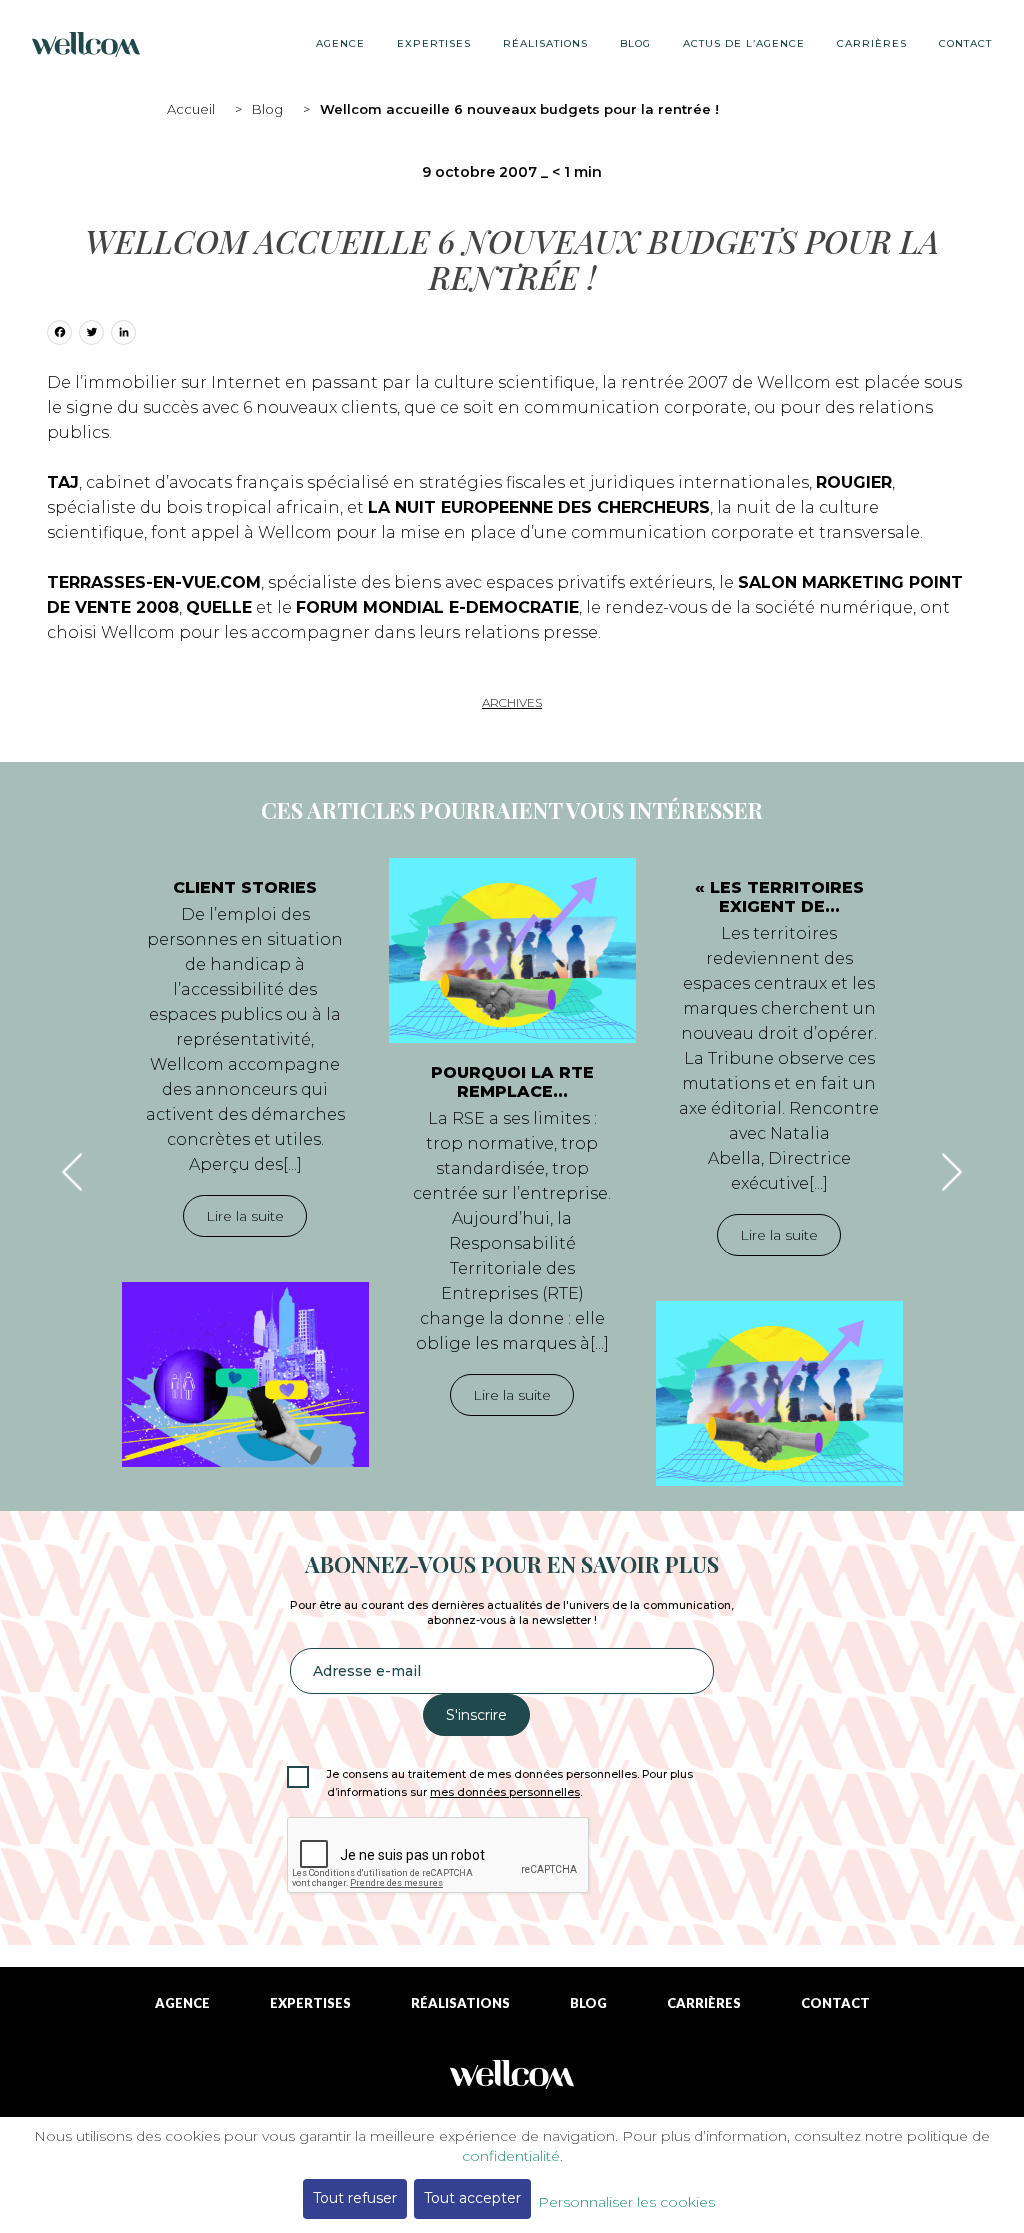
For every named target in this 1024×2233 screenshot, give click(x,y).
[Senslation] (512, 2081)
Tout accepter (472, 2198)
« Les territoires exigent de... (779, 897)
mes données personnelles (505, 1792)
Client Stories (245, 887)
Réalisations (545, 43)
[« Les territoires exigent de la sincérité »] (779, 1393)
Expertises (434, 43)
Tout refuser (355, 2198)
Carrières (872, 43)
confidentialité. (512, 2156)
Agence (340, 43)
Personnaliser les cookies (626, 2202)
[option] (245, 1162)
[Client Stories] (245, 1374)
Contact (965, 43)
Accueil (191, 109)
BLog (635, 43)
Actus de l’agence (744, 43)
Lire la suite (245, 1216)
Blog (267, 109)
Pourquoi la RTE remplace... (512, 1082)
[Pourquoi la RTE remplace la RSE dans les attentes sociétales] (512, 950)
